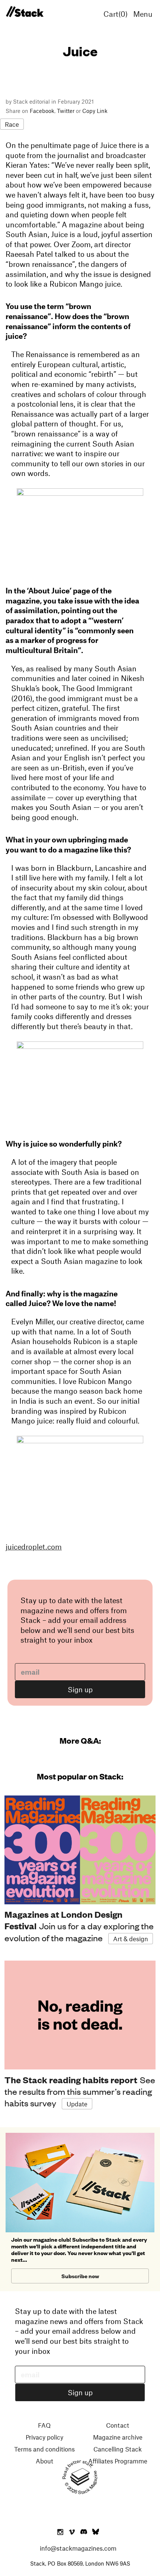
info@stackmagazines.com (78, 2548)
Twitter (66, 111)
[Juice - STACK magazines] (25, 12)
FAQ (44, 2425)
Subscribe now (80, 2276)
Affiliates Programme (118, 2461)
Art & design (131, 1939)
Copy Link (95, 111)
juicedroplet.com (34, 1546)
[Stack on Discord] (84, 2532)
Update (77, 2104)
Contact (118, 2425)
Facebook (42, 111)
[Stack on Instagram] (60, 2532)
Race (12, 124)
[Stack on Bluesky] (96, 2532)
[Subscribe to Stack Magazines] (80, 2136)
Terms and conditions (44, 2449)
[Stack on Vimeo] (72, 2532)
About (44, 2461)
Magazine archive (118, 2437)
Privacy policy (44, 2437)
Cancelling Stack (118, 2449)
